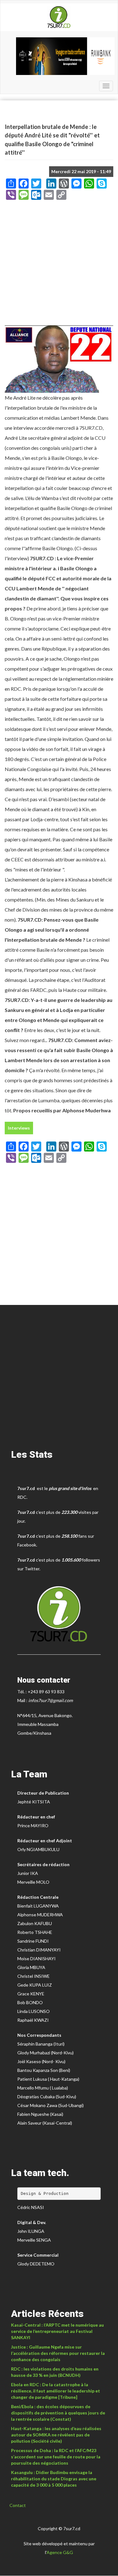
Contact (18, 2505)
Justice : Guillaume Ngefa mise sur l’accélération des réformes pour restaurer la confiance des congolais (58, 2353)
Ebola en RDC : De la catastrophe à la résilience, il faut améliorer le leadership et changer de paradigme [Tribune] (56, 2391)
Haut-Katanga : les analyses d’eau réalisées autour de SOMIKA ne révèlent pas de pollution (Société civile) (56, 2435)
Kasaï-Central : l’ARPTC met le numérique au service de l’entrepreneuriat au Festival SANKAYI (57, 2331)
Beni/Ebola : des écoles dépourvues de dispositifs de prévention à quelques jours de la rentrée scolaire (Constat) (58, 2413)
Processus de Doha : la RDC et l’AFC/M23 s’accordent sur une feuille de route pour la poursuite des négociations (56, 2457)
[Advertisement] (59, 265)
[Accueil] (59, 17)
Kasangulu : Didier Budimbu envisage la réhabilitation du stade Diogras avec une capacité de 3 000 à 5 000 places (54, 2479)
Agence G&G (60, 2552)
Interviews (19, 1128)
